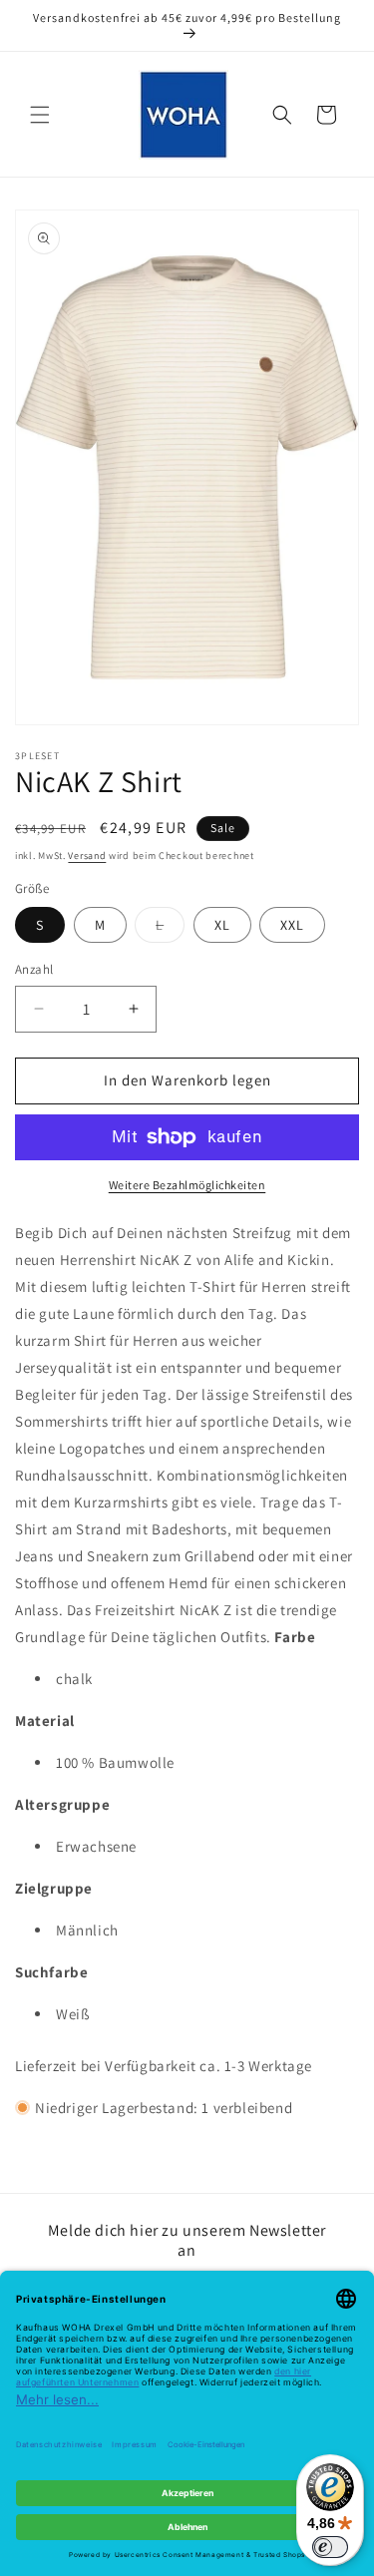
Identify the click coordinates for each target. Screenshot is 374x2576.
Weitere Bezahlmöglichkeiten (187, 1185)
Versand (87, 856)
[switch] (330, 2547)
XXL (292, 925)
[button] (40, 115)
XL (222, 925)
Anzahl (34, 969)
